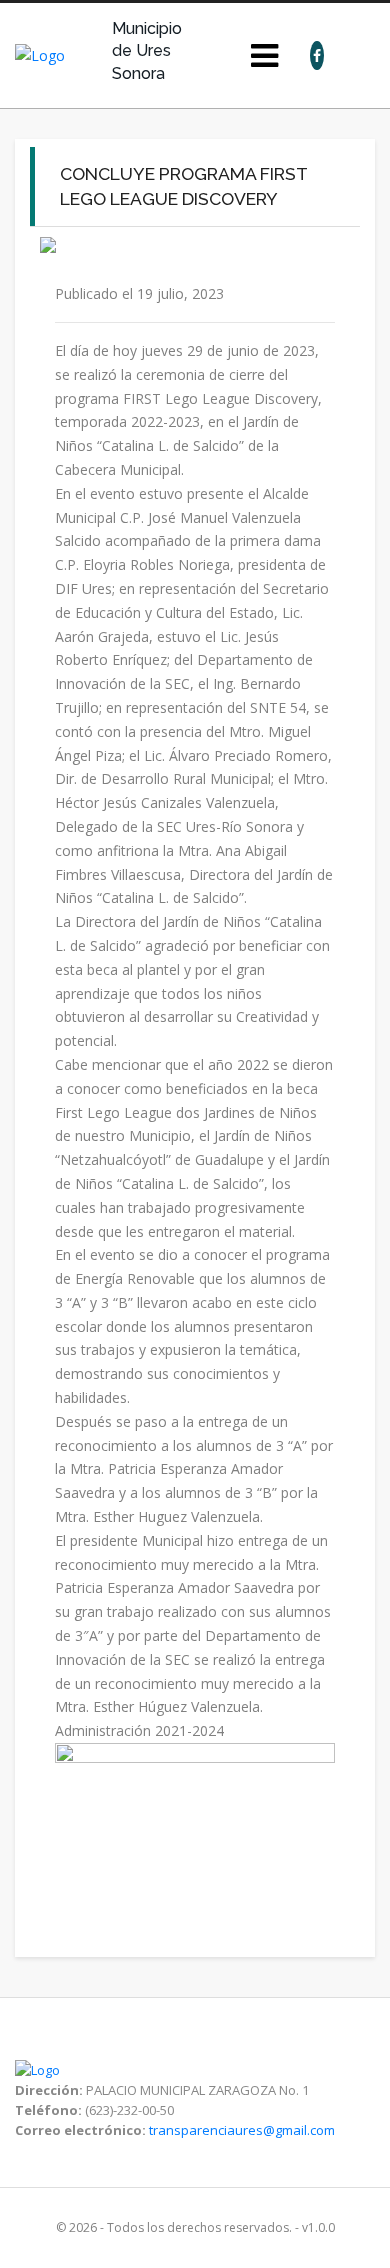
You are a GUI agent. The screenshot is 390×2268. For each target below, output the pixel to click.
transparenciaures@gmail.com (242, 2130)
